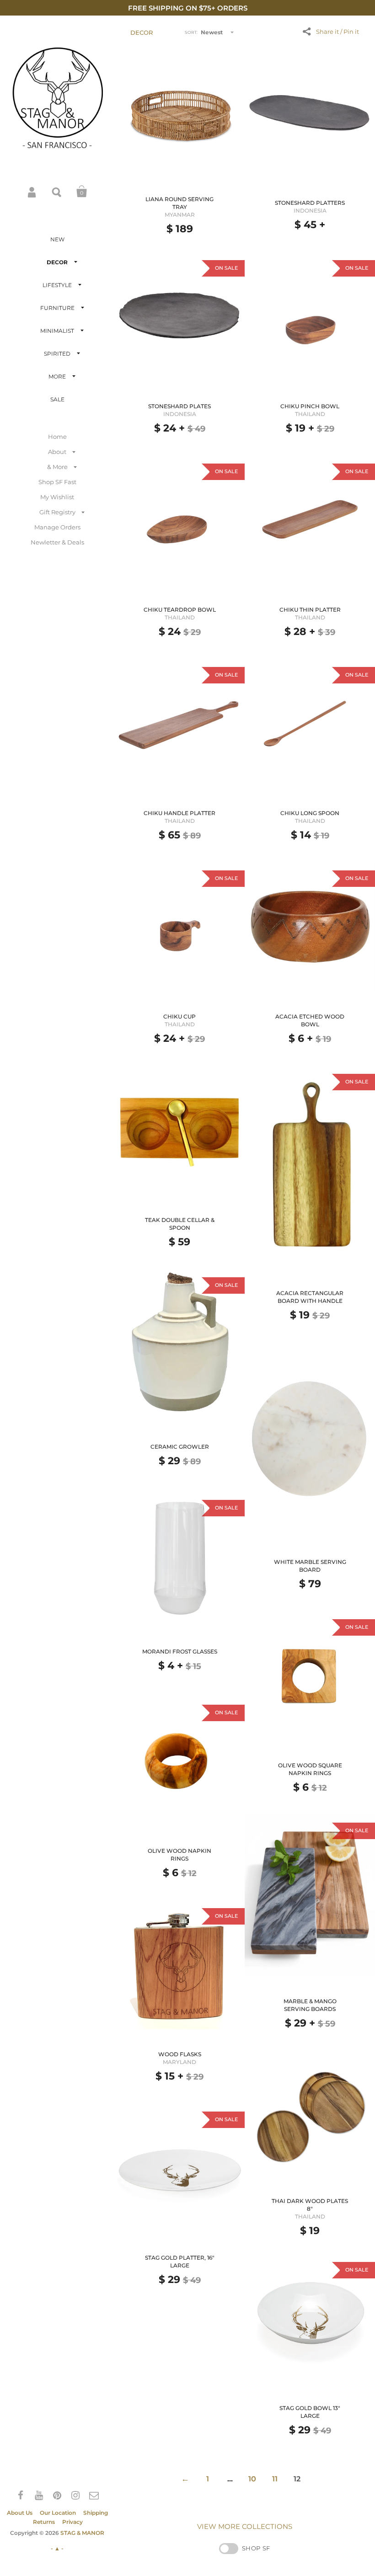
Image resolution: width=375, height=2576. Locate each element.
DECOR (57, 262)
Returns (44, 2522)
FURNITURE (57, 308)
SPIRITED (57, 354)
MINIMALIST (57, 331)
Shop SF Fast (57, 482)
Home (57, 437)
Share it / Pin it (337, 32)
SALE (57, 399)
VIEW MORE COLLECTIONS (245, 2526)
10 (252, 2479)
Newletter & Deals (57, 542)
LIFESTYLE (57, 285)
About (57, 452)
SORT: (191, 32)
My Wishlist (57, 497)
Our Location (58, 2513)
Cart (82, 192)
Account (32, 192)
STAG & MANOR (82, 2533)
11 (275, 2479)
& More (57, 467)
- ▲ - (57, 2548)
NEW (57, 239)
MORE (57, 376)
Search (57, 192)
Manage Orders (57, 527)
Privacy (72, 2522)
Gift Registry (57, 512)
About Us (20, 2513)
